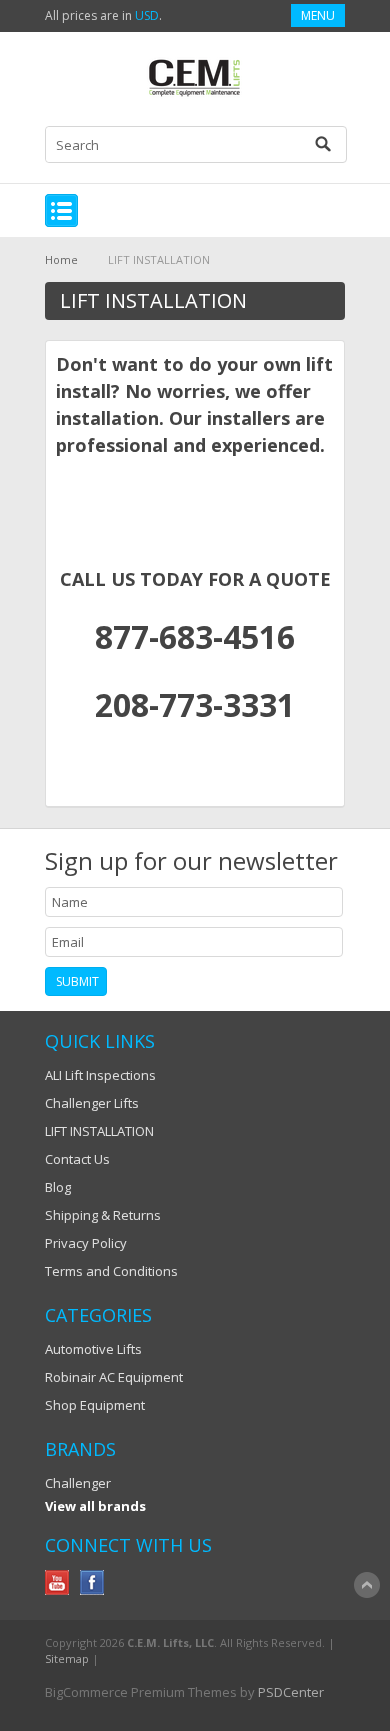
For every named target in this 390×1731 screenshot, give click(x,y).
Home (61, 259)
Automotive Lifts (93, 1349)
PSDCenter (291, 1692)
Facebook (92, 1582)
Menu (318, 15)
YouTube (57, 1582)
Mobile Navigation (61, 210)
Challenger (78, 1483)
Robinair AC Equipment (114, 1377)
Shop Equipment (95, 1405)
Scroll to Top (367, 1585)
